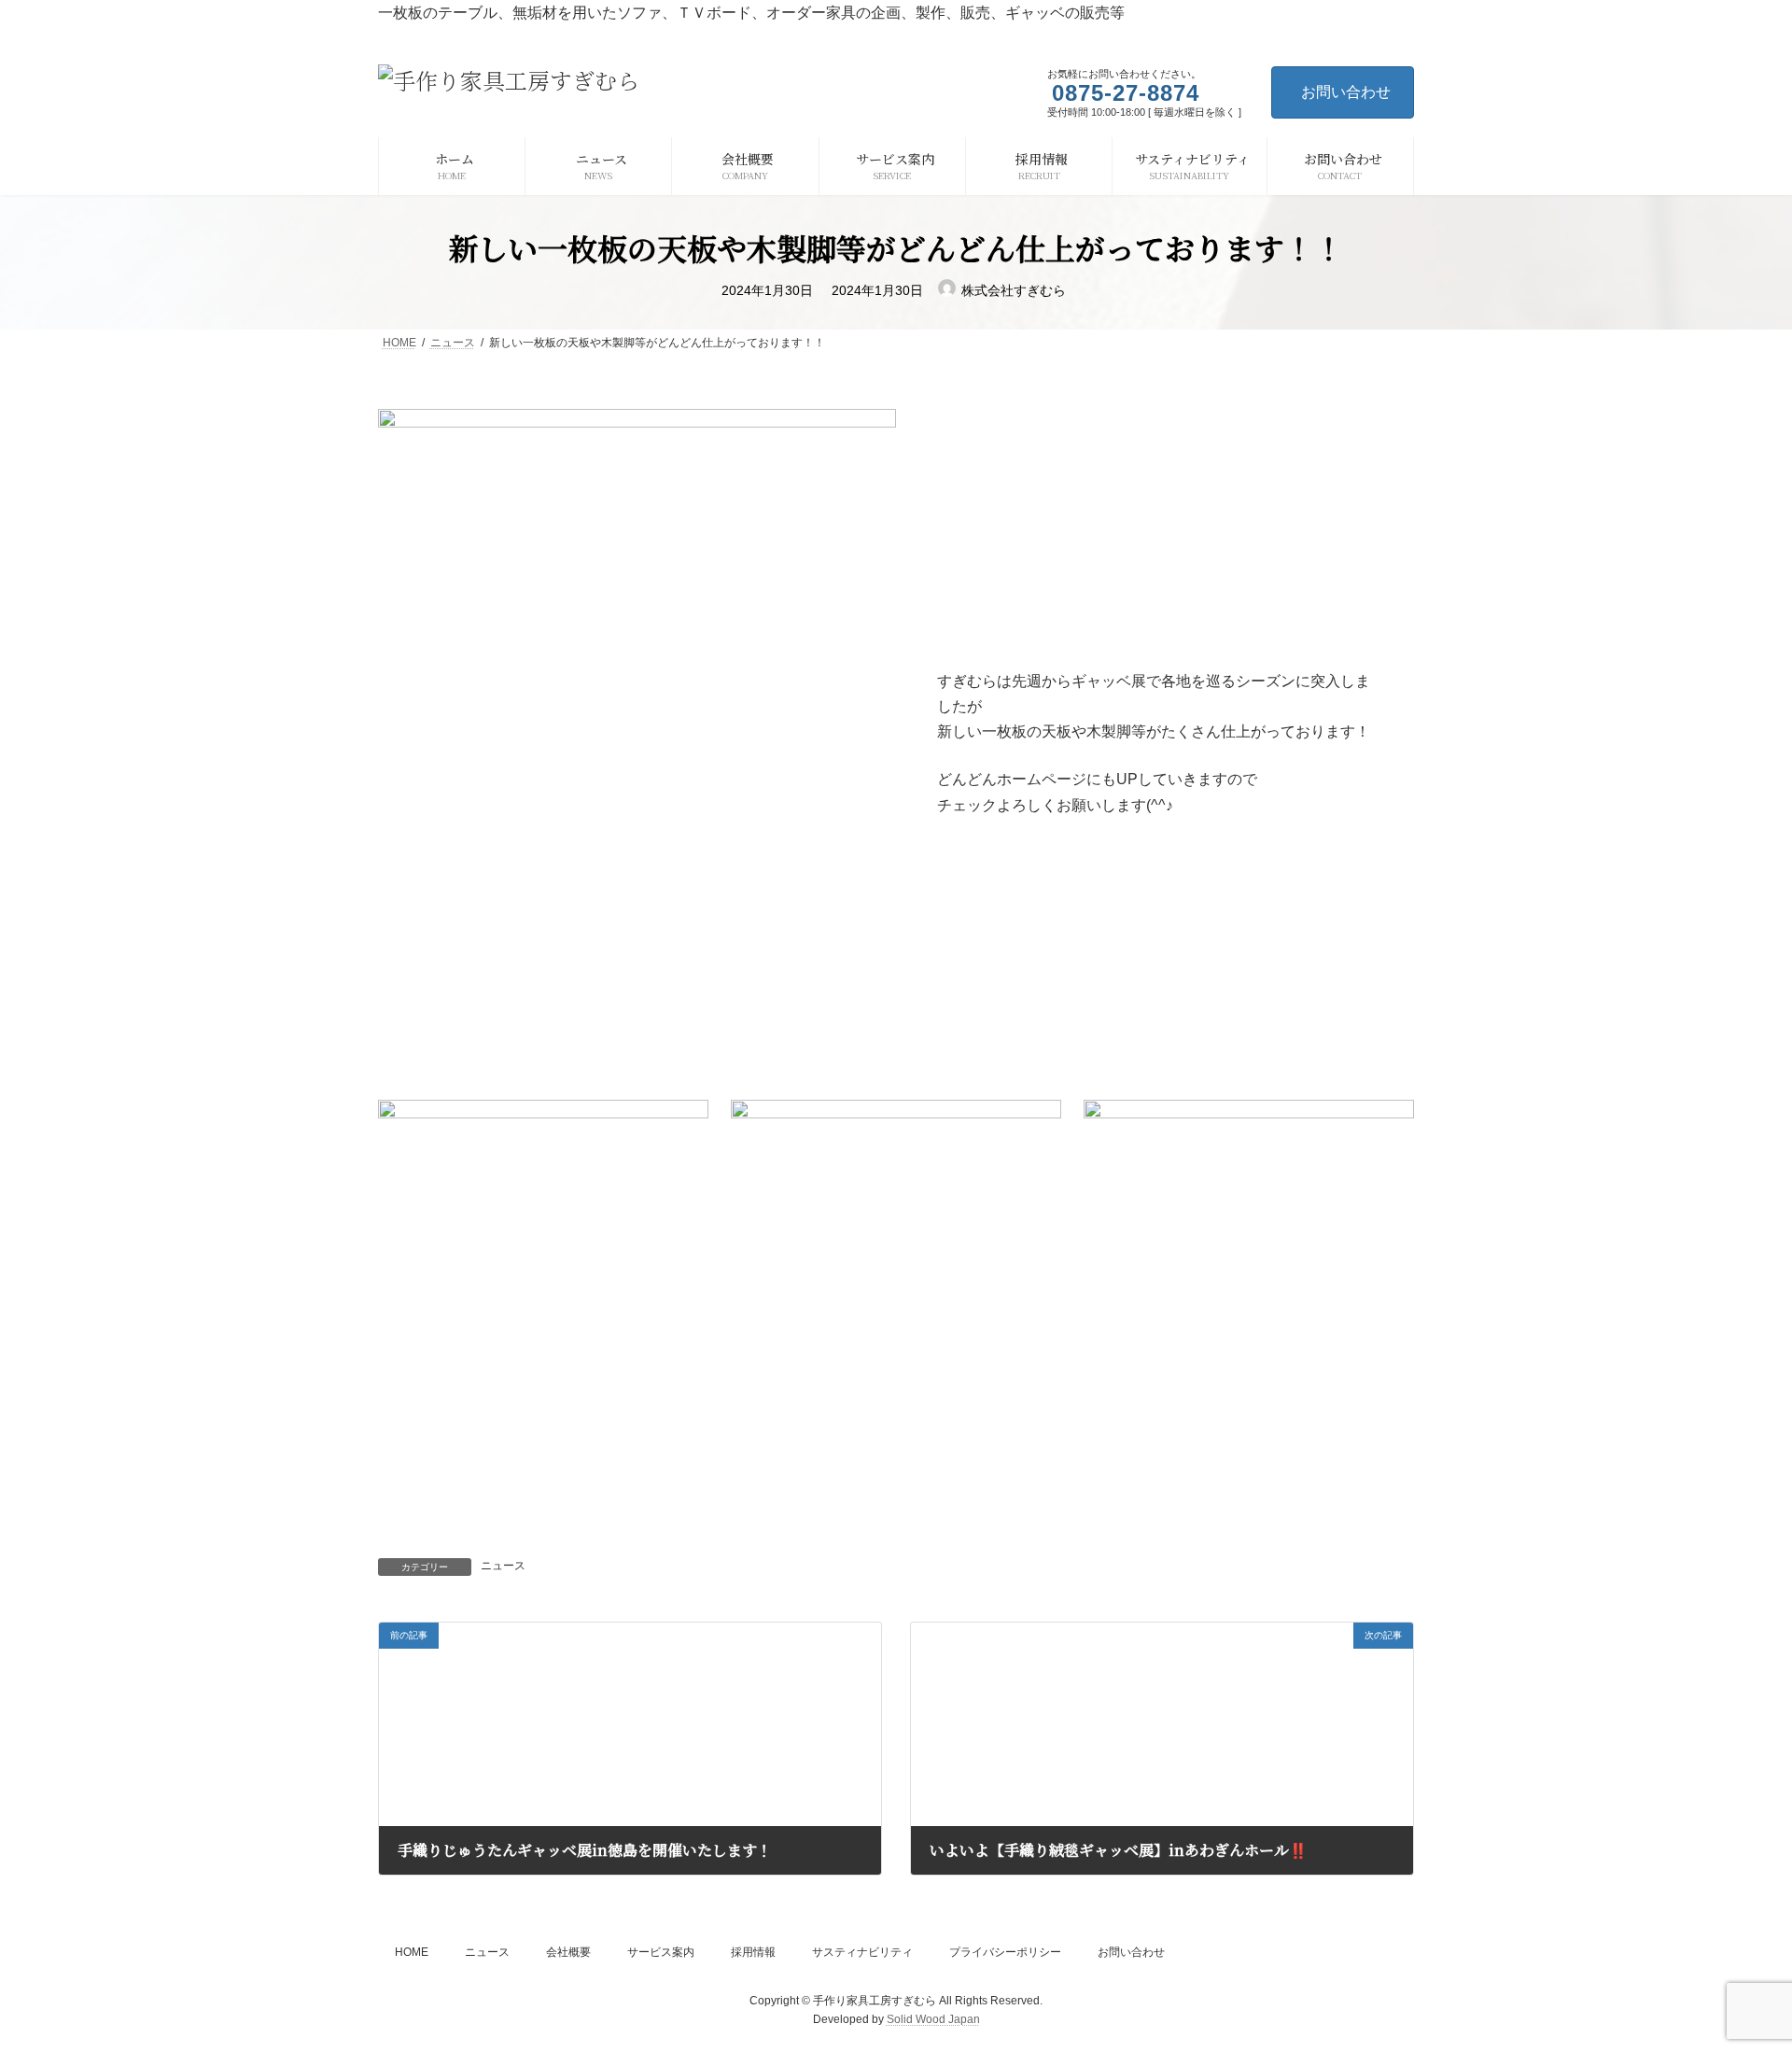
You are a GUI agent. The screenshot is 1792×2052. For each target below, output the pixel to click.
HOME (412, 1952)
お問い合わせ (1346, 92)
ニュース (503, 1566)
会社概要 (568, 1952)
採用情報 (753, 1952)
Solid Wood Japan (933, 2019)
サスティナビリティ (862, 1952)
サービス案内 (661, 1952)
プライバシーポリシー (1005, 1952)
